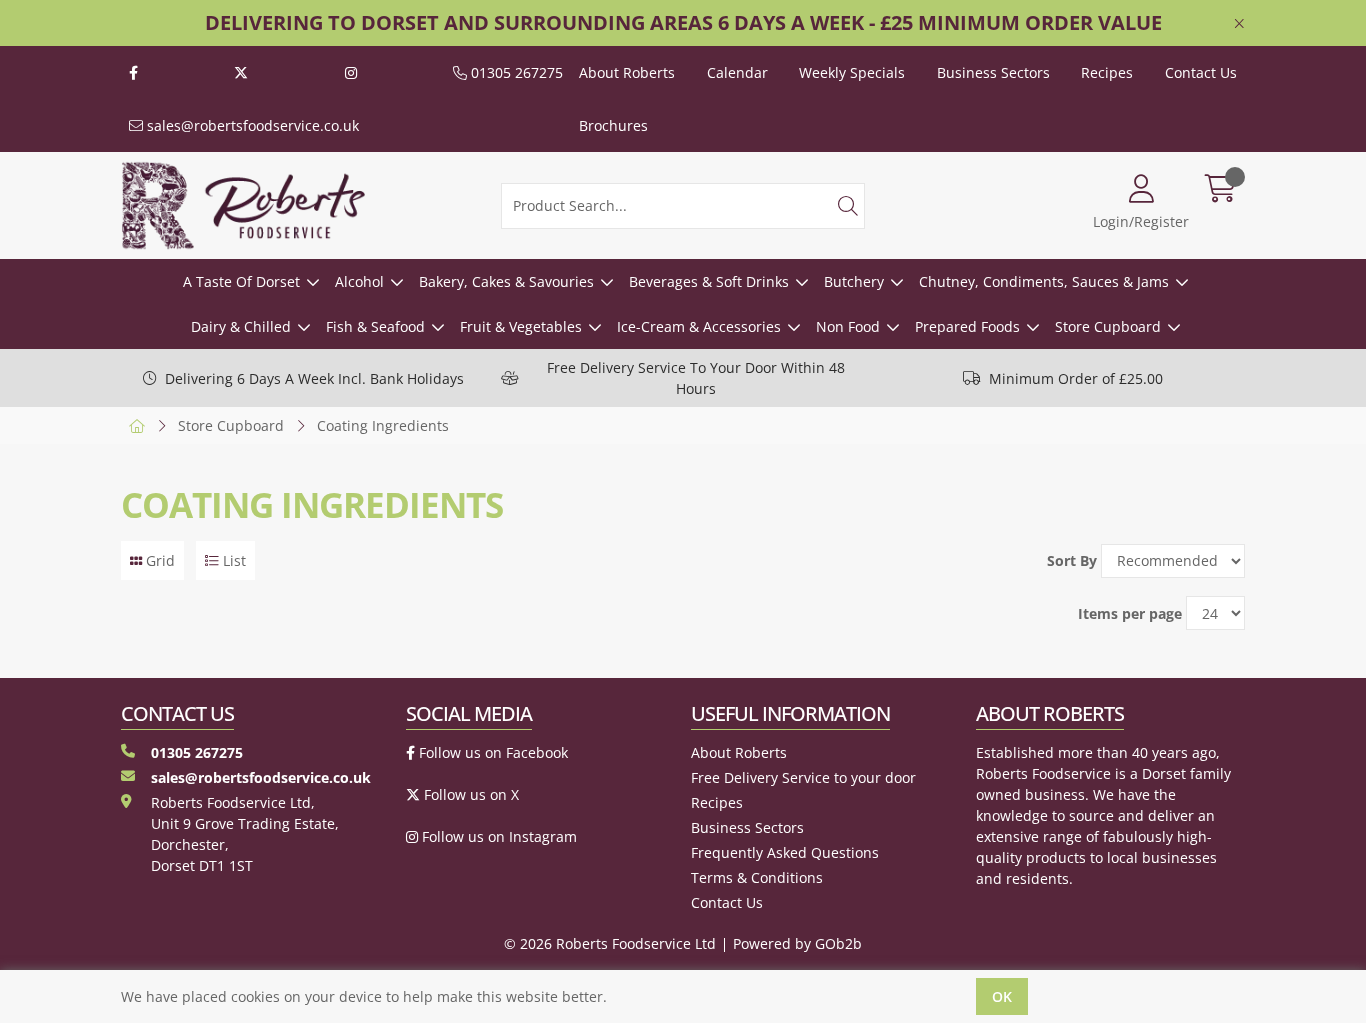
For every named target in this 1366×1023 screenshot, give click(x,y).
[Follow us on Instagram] (351, 72)
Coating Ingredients (383, 425)
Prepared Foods (967, 326)
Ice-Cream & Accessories (699, 326)
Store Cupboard (1108, 326)
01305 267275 (515, 72)
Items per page (1130, 613)
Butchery (854, 281)
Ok (1002, 996)
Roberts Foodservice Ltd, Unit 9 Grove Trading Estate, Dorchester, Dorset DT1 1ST (245, 834)
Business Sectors (993, 72)
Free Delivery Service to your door (803, 777)
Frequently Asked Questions (785, 852)
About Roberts (627, 72)
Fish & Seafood (375, 326)
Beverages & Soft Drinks (709, 281)
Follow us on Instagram (497, 836)
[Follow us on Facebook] (133, 72)
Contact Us (1201, 72)
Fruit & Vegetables (521, 326)
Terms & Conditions (757, 877)
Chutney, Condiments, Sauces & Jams (1044, 281)
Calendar (737, 72)
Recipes (1107, 72)
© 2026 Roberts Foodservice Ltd (610, 943)
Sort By (1072, 560)
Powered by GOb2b (797, 943)
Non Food (848, 326)
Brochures (613, 125)
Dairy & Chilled (241, 326)
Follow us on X (469, 794)
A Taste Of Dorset (241, 281)
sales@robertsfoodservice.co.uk (251, 125)
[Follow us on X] (241, 72)
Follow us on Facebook (491, 752)
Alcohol (359, 281)
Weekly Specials (852, 72)
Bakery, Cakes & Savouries (506, 281)
